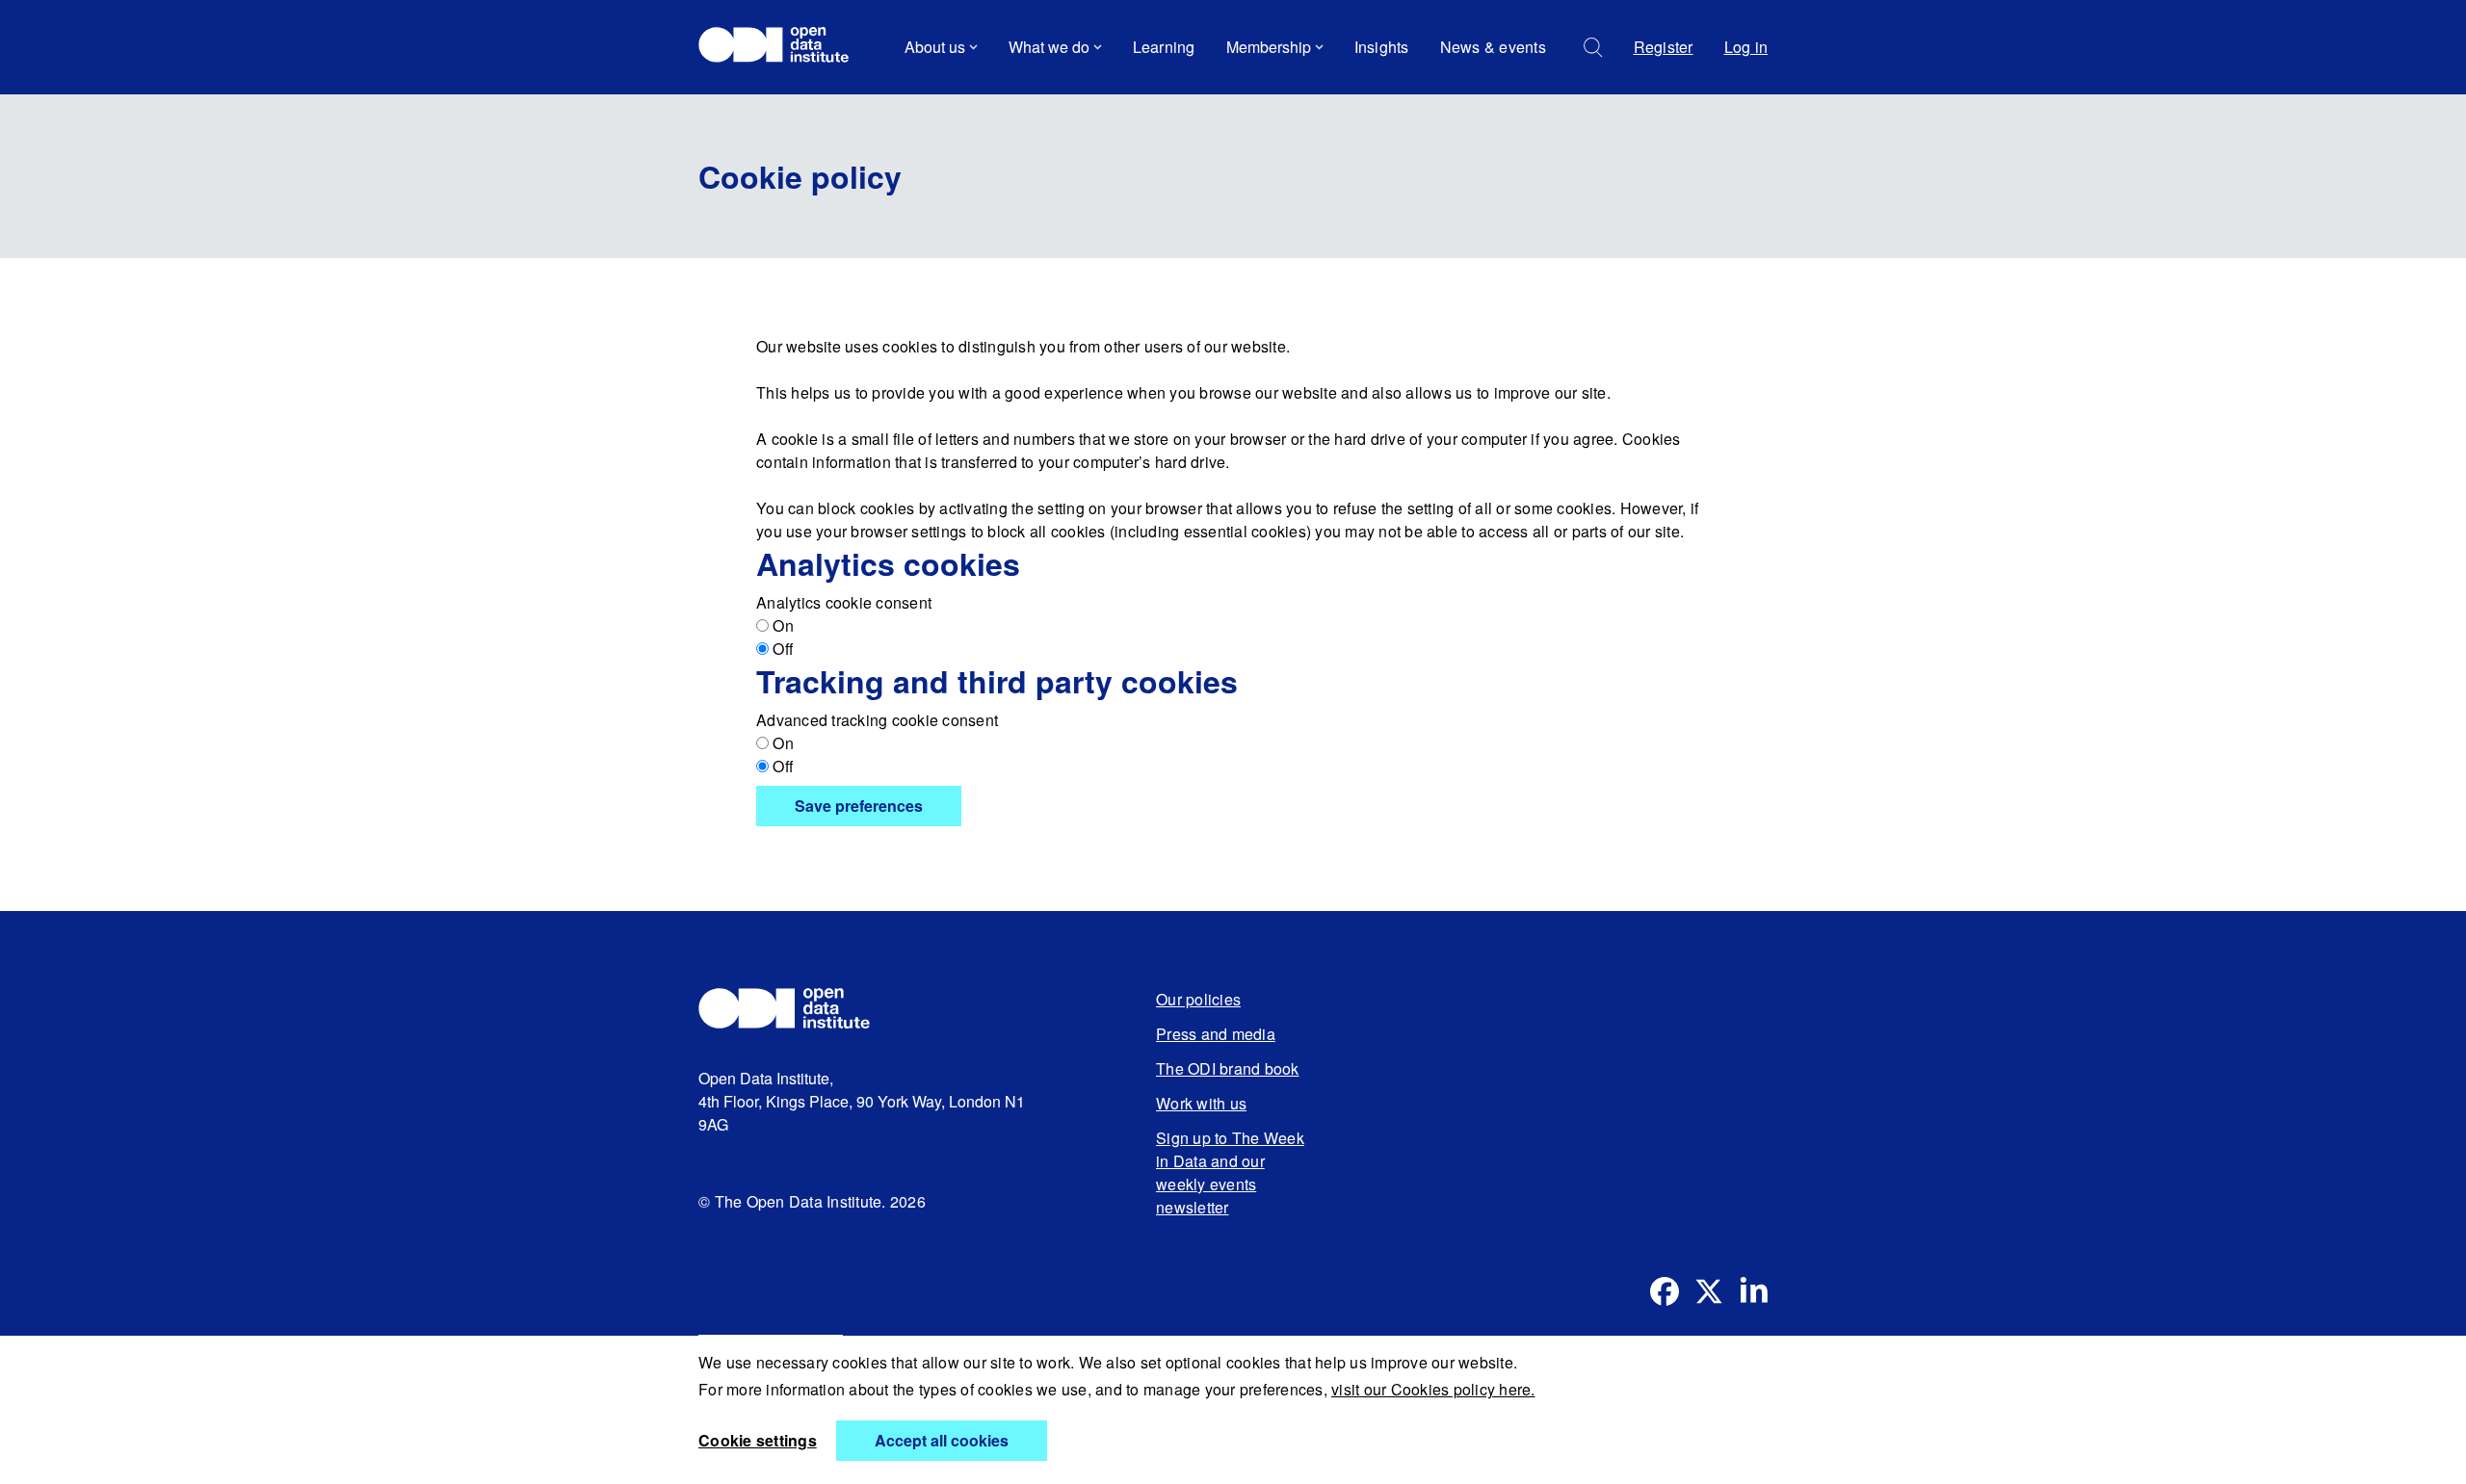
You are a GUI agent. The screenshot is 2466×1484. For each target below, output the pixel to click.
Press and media (1216, 1034)
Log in (1746, 47)
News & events (1493, 47)
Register (1664, 47)
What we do (1049, 47)
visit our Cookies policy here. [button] (1433, 1389)
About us (935, 47)
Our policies (1198, 999)
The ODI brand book (1228, 1068)
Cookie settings (758, 1440)
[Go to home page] (783, 47)
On (781, 625)
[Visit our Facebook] (1665, 1291)
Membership (1269, 47)
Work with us (1201, 1103)
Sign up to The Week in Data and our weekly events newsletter (1230, 1172)
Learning (1164, 47)
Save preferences (859, 806)
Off (781, 649)
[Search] (1593, 48)
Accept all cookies (942, 1440)
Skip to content (763, 101)
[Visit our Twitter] (1709, 1291)
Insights (1382, 47)
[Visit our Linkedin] (1753, 1291)
